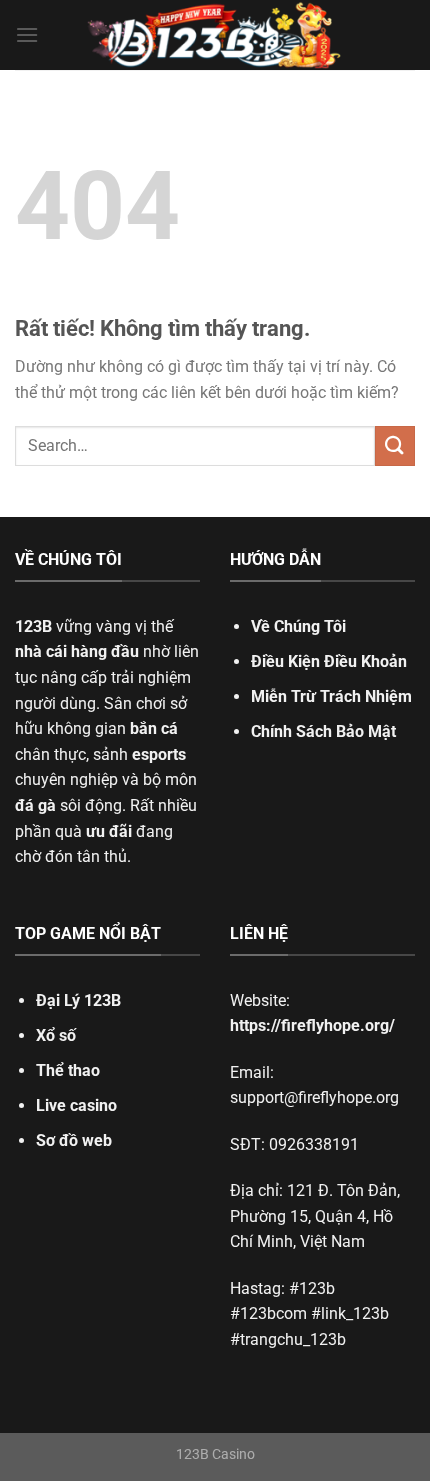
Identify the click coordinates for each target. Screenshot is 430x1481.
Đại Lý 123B (78, 1000)
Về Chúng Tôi (298, 626)
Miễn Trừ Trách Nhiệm (331, 696)
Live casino (76, 1105)
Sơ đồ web (74, 1140)
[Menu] (27, 34)
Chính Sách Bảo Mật (323, 731)
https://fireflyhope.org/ (312, 1025)
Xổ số (56, 1035)
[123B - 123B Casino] (215, 35)
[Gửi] (395, 445)
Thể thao (68, 1070)
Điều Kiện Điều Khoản (329, 661)
